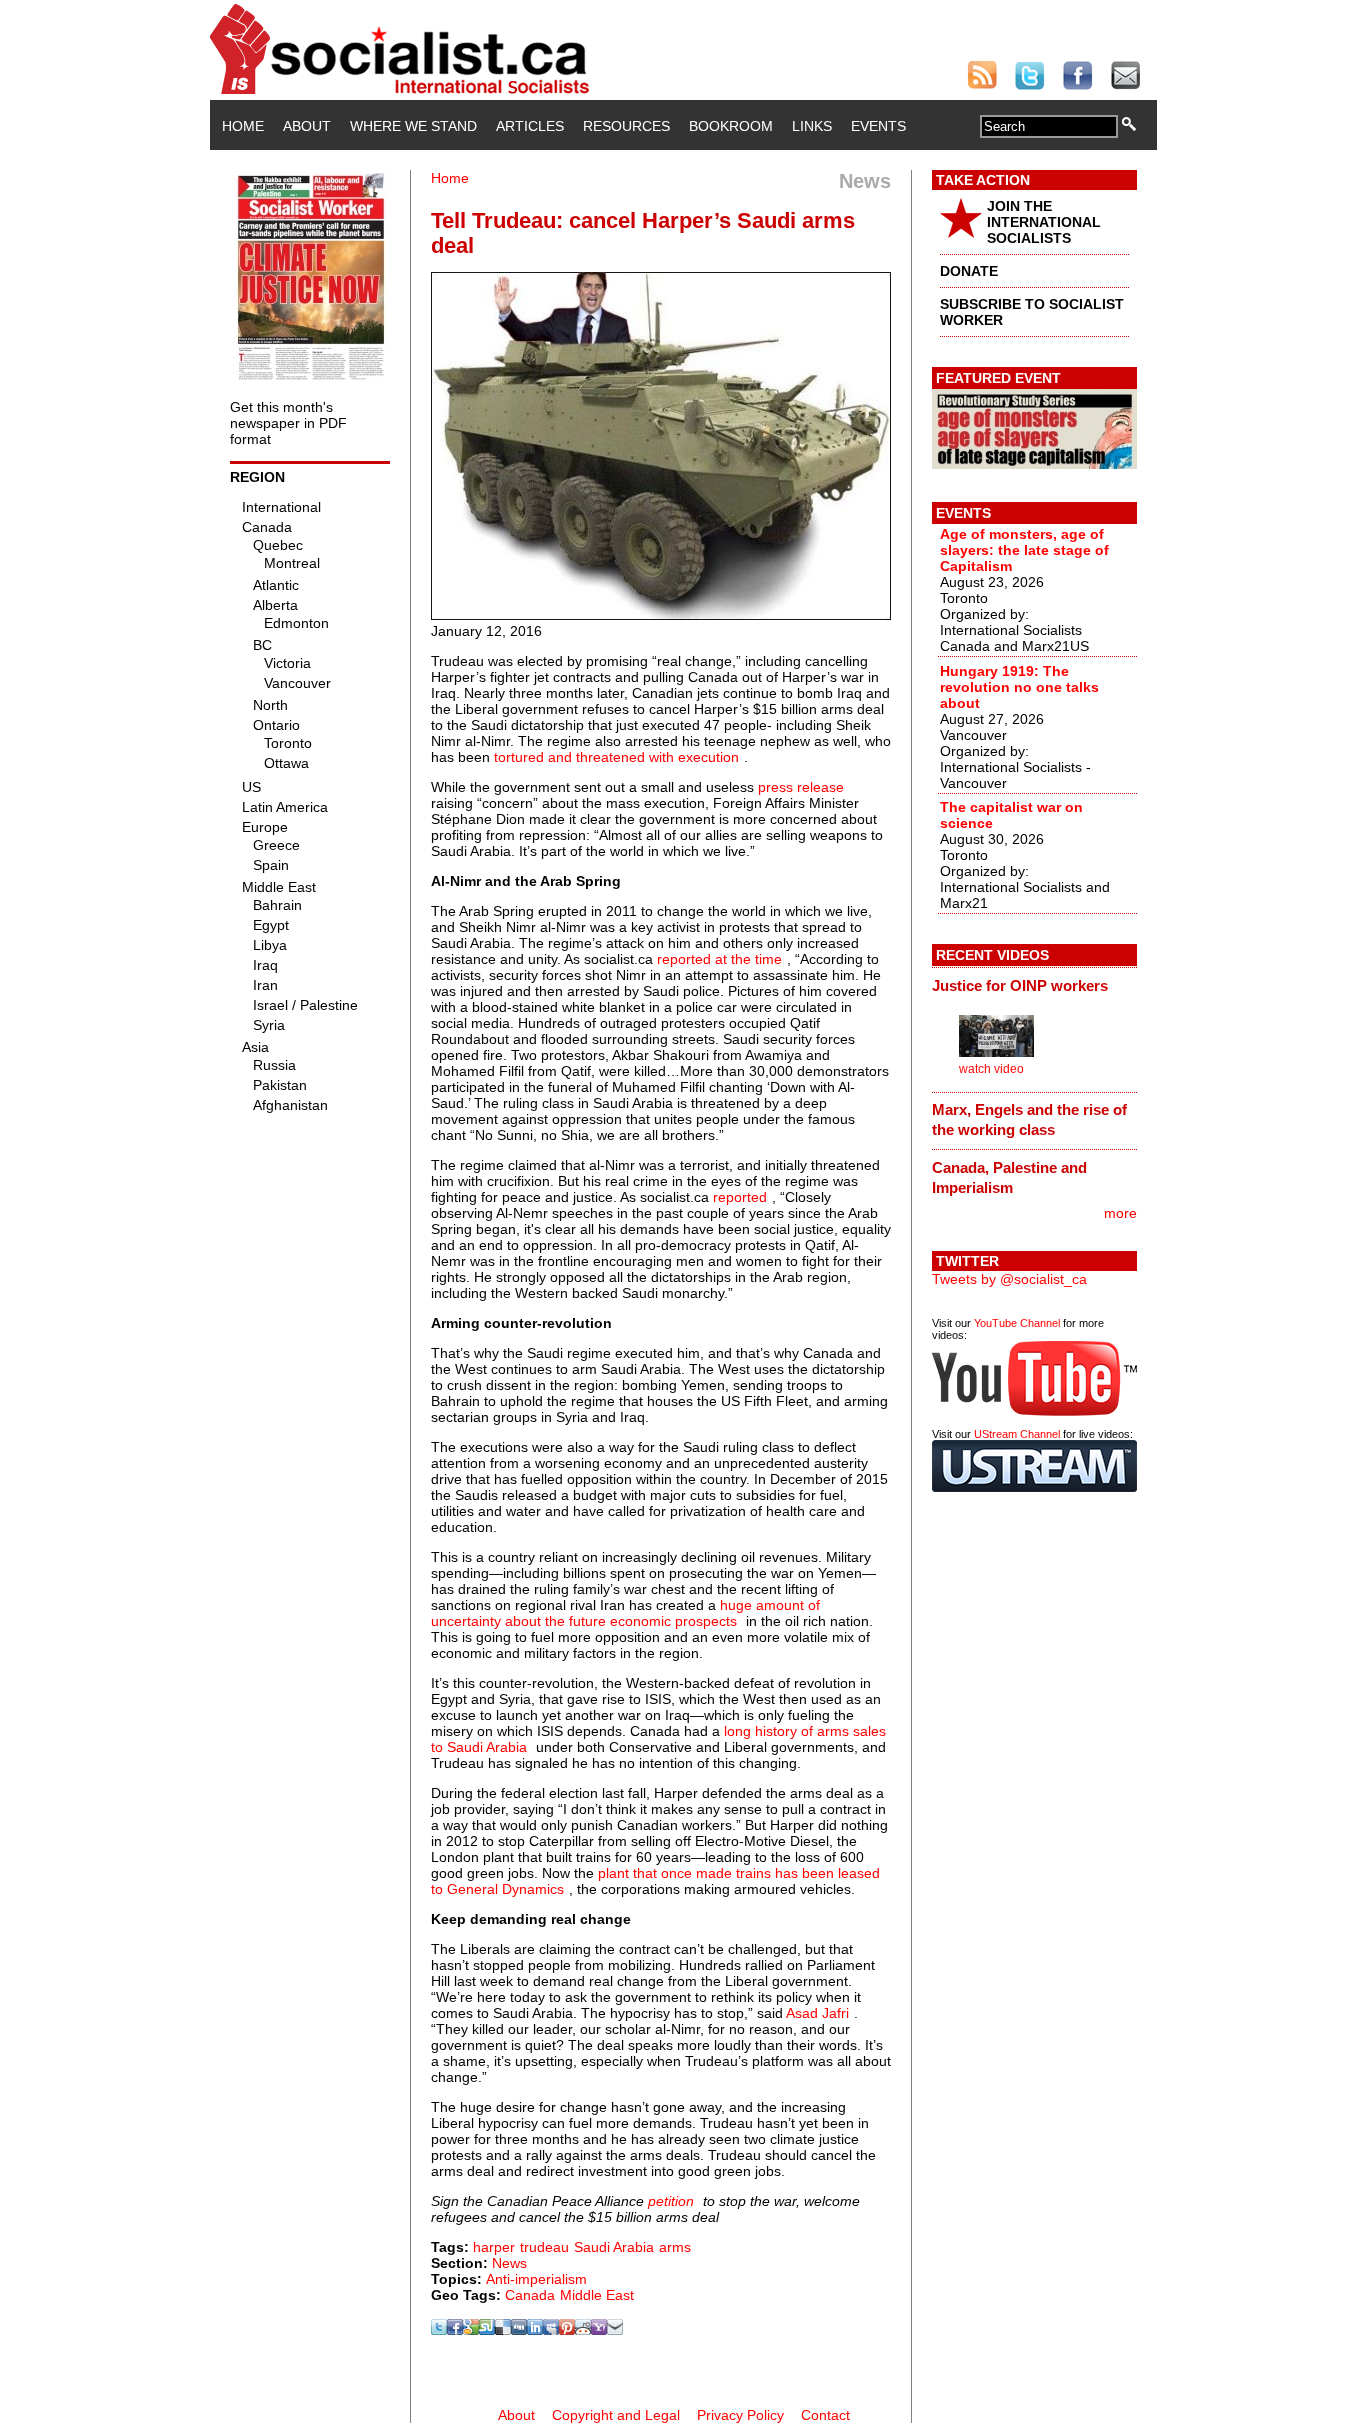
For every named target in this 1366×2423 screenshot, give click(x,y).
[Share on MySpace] (551, 2330)
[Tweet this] (439, 2330)
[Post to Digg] (519, 2330)
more (1120, 1213)
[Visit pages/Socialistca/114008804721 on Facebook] (455, 2330)
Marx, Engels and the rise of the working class (1029, 1119)
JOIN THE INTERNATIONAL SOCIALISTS (1044, 222)
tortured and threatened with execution (616, 757)
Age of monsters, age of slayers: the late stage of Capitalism (1024, 550)
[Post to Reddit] (583, 2330)
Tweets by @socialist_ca (1009, 1279)
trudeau (544, 2247)
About (307, 126)
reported (740, 1197)
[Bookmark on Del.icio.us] (503, 2330)
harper (494, 2247)
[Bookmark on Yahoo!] (599, 2330)
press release (801, 787)
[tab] (1034, 985)
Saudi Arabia (614, 2247)
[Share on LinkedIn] (535, 2330)
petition (671, 2201)
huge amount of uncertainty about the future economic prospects (625, 1613)
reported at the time (719, 959)
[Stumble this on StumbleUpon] (487, 2330)
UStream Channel (1017, 1434)
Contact (825, 2415)
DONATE (969, 271)
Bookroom (731, 126)
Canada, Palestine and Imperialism (1009, 1177)
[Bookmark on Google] (471, 2330)
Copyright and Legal (616, 2415)
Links (812, 126)
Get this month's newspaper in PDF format (288, 423)
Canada (530, 2295)
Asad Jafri (817, 2013)
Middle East (597, 2295)
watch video (991, 1069)
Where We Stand (413, 126)
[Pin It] (567, 2330)
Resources (626, 126)
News (509, 2263)
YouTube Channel (1017, 1323)
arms (675, 2247)
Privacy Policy (740, 2415)
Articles (530, 126)
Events (878, 126)
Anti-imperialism (536, 2279)
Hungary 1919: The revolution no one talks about (1019, 687)
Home (243, 126)
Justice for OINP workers (1020, 985)
